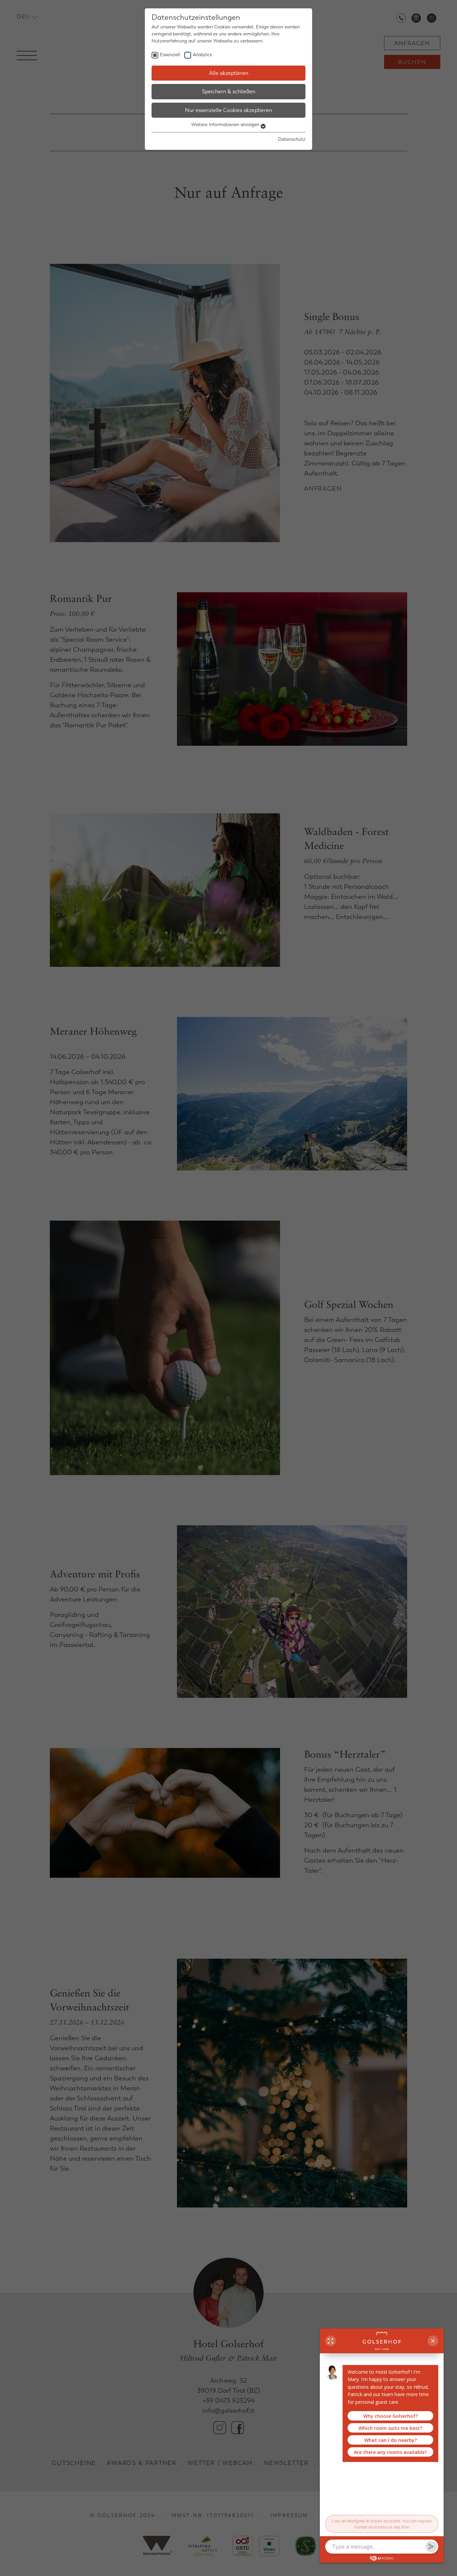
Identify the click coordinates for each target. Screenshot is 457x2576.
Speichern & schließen (229, 91)
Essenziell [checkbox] (170, 55)
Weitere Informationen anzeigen (226, 125)
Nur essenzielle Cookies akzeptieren (229, 110)
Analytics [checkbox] (202, 55)
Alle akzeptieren (229, 73)
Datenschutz (292, 139)
